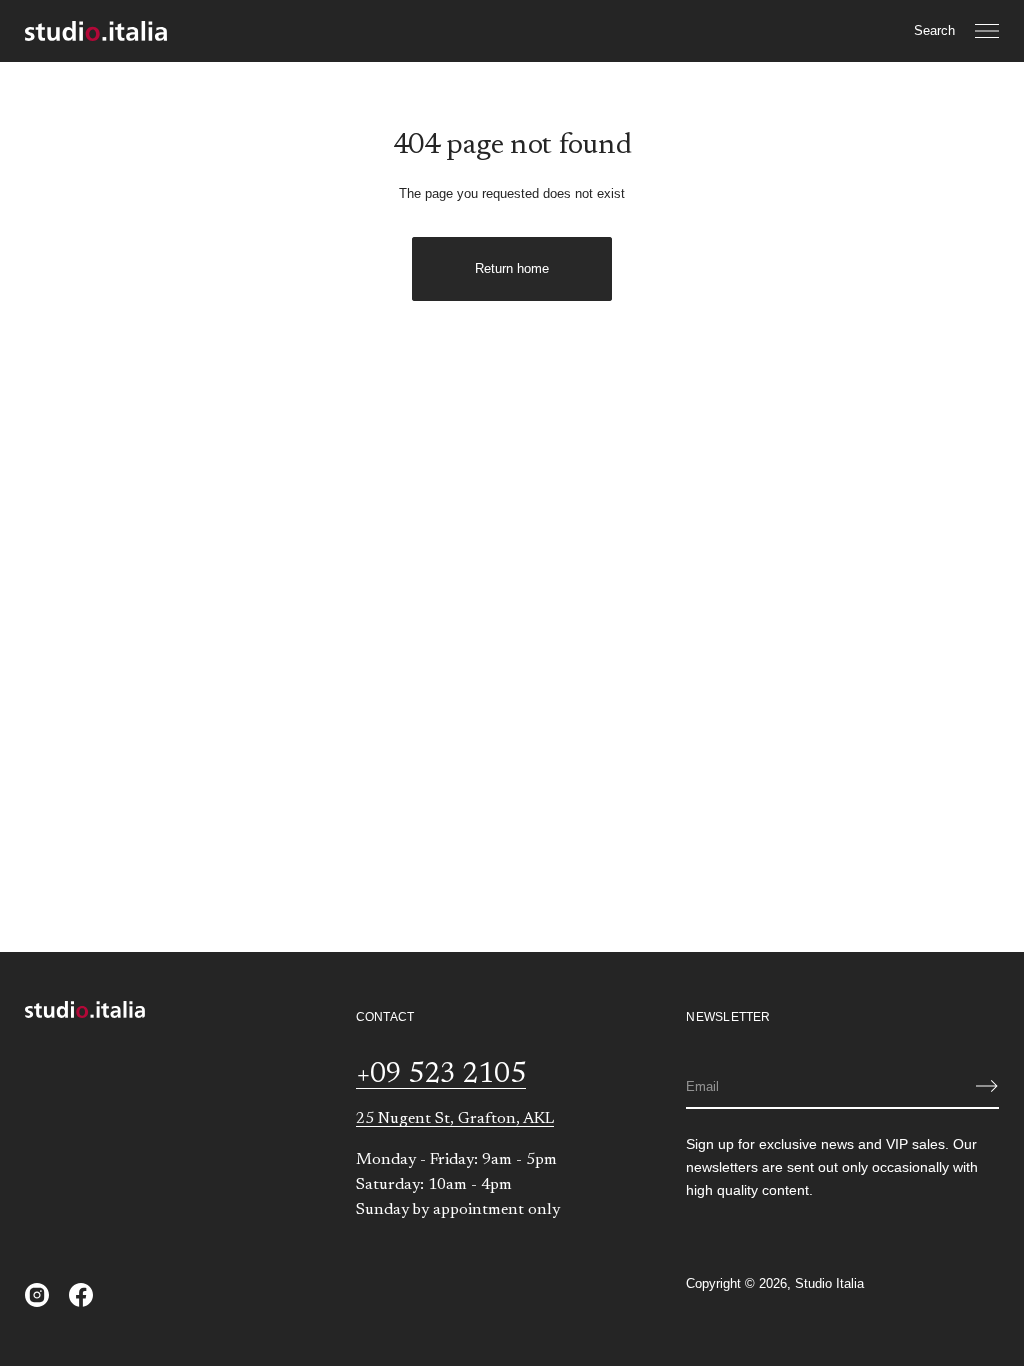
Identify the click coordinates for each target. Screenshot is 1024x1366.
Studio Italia (829, 1283)
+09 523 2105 (441, 1075)
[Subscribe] (987, 1086)
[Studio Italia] (96, 31)
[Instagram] (37, 1295)
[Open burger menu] (987, 31)
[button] (934, 31)
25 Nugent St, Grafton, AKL (455, 1119)
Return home (512, 268)
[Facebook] (81, 1295)
